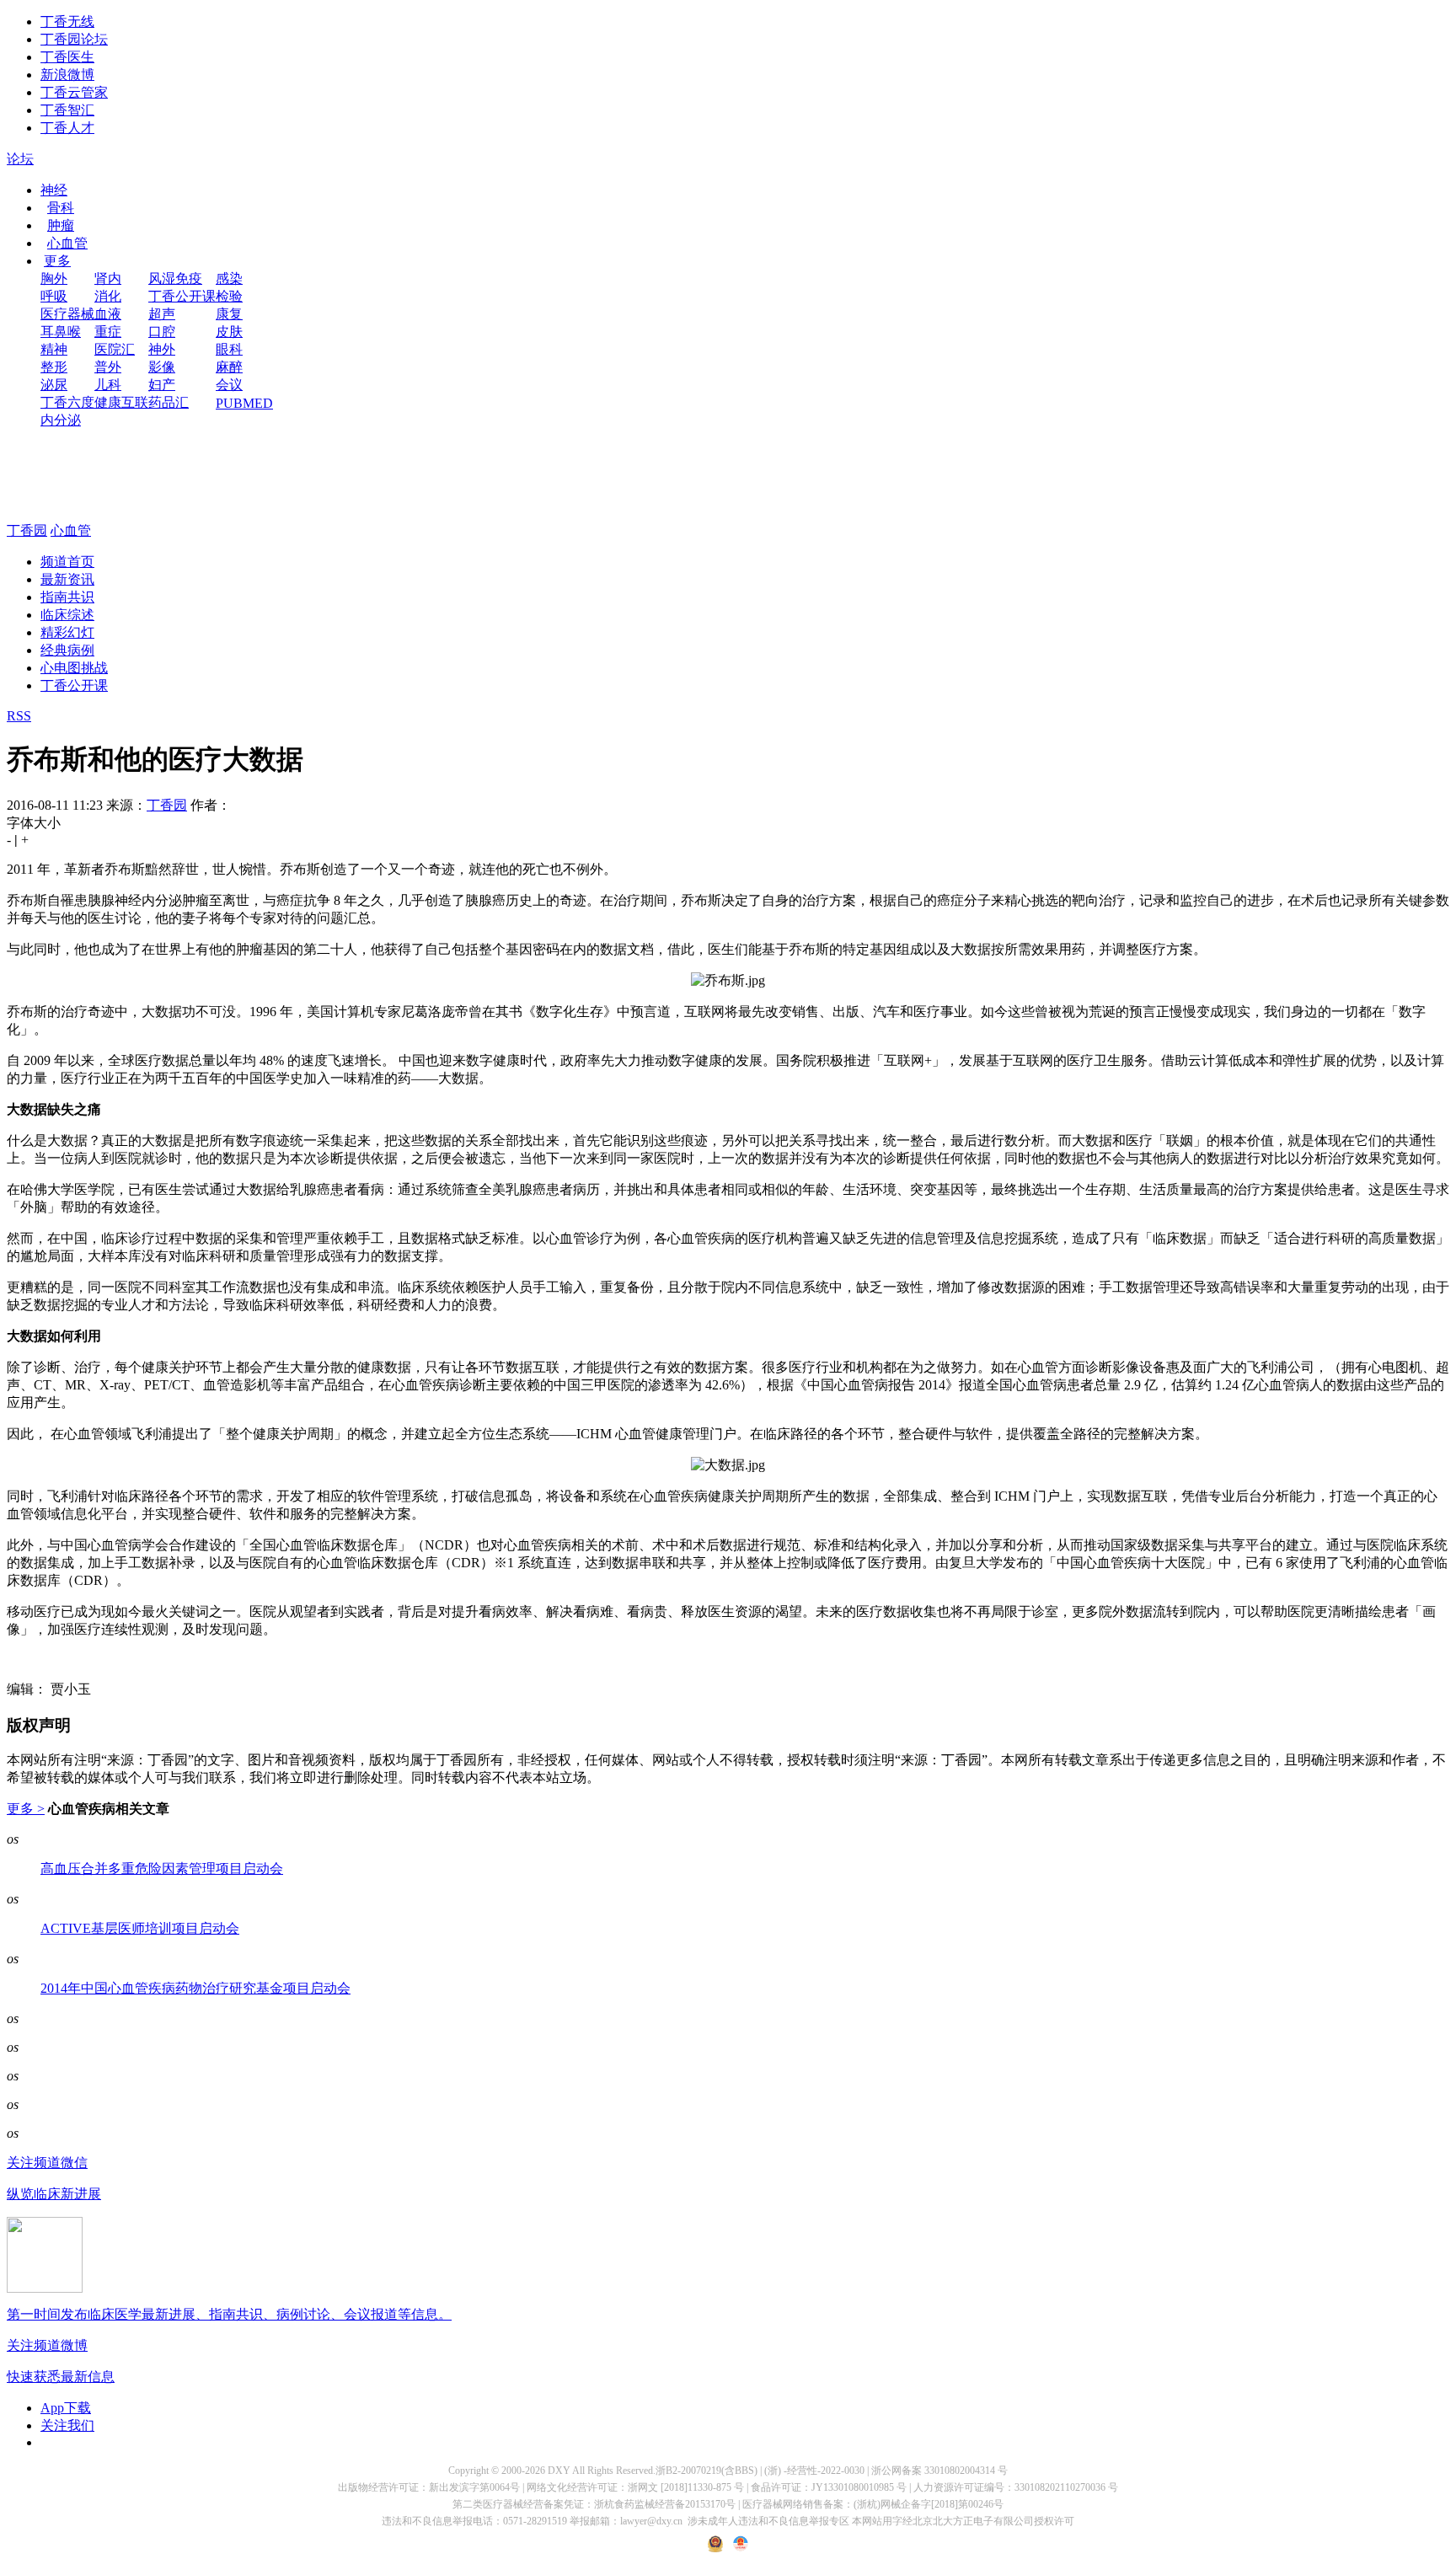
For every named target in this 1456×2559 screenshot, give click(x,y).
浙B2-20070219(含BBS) (707, 2471)
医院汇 (115, 349)
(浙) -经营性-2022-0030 (814, 2471)
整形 (54, 367)
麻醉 (229, 367)
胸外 (54, 278)
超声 (162, 314)
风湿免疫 (175, 278)
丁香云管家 (74, 92)
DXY (559, 2471)
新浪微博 (67, 75)
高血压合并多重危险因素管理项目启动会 (162, 1868)
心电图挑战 (74, 668)
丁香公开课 (182, 296)
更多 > (26, 1809)
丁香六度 (67, 402)
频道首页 (67, 562)
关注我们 (67, 2425)
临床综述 (67, 615)
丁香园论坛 (74, 39)
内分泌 (61, 420)
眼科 (229, 349)
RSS (19, 716)
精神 (54, 349)
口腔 (162, 332)
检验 (229, 296)
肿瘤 (61, 225)
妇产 (162, 385)
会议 (229, 385)
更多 (57, 261)
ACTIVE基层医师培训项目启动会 (140, 1928)
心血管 (67, 243)
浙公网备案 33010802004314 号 (939, 2471)
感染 (229, 278)
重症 (108, 332)
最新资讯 (67, 579)
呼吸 (54, 296)
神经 (54, 190)
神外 (162, 349)
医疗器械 (67, 314)
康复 (229, 314)
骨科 (61, 208)
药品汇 (169, 402)
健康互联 (121, 402)
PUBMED (244, 403)
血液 (108, 314)
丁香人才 (67, 128)
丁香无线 (67, 21)
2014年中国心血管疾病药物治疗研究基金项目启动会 (195, 1988)
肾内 (108, 278)
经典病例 (67, 650)
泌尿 (54, 385)
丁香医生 (67, 57)
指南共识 (67, 597)
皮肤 (229, 332)
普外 (108, 367)
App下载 (66, 2408)
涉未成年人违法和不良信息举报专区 (768, 2521)
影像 (162, 367)
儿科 (108, 385)
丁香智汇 (67, 110)
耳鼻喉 (61, 332)
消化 (108, 296)
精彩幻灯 (67, 632)
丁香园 (27, 530)
